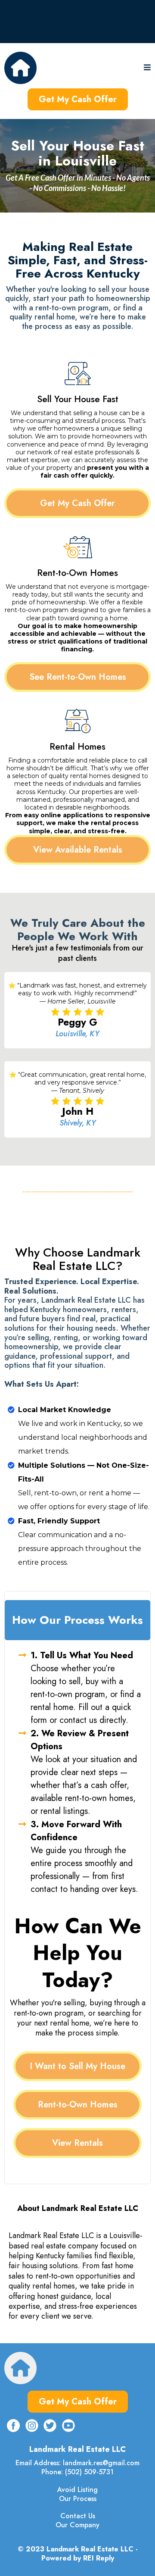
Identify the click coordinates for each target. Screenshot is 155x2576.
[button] (147, 68)
